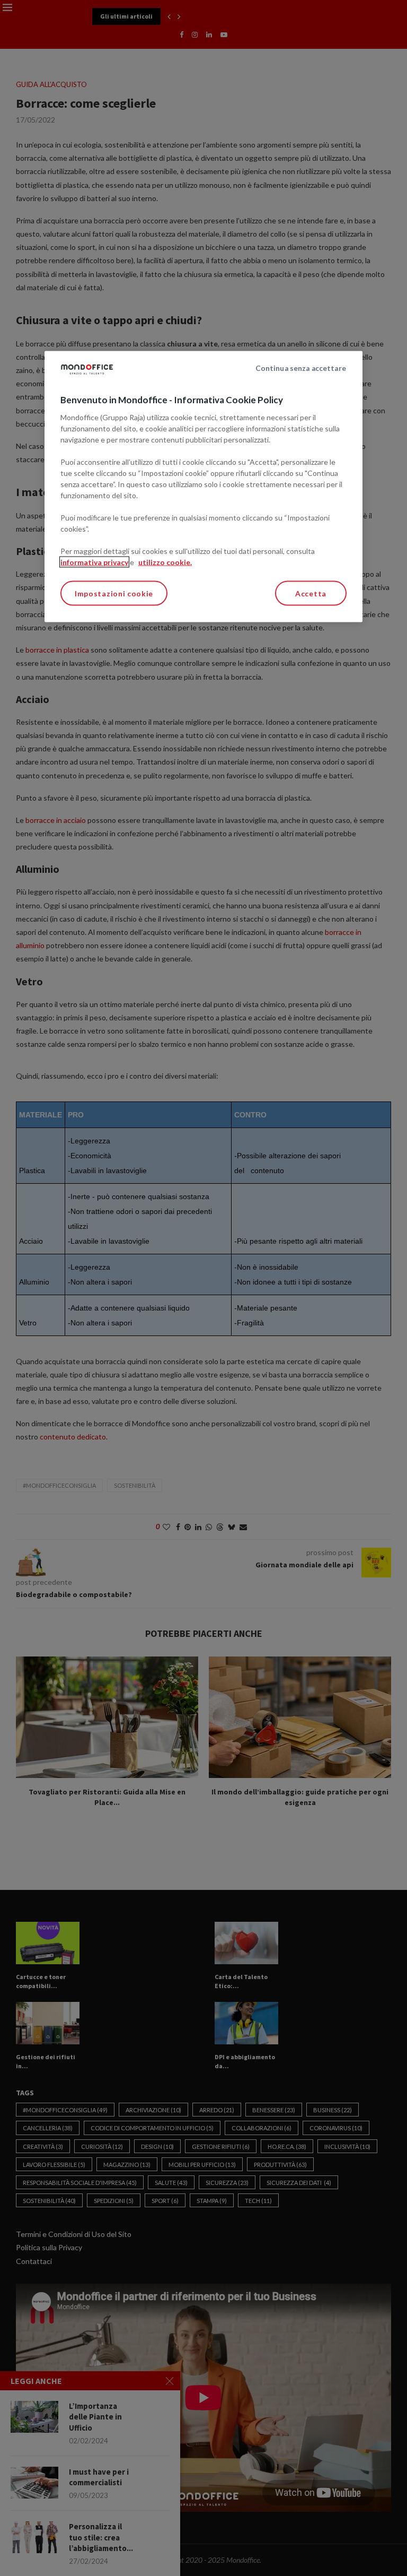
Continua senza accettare (301, 368)
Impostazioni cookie (114, 593)
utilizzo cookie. (165, 562)
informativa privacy (94, 562)
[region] (203, 487)
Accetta (311, 593)
